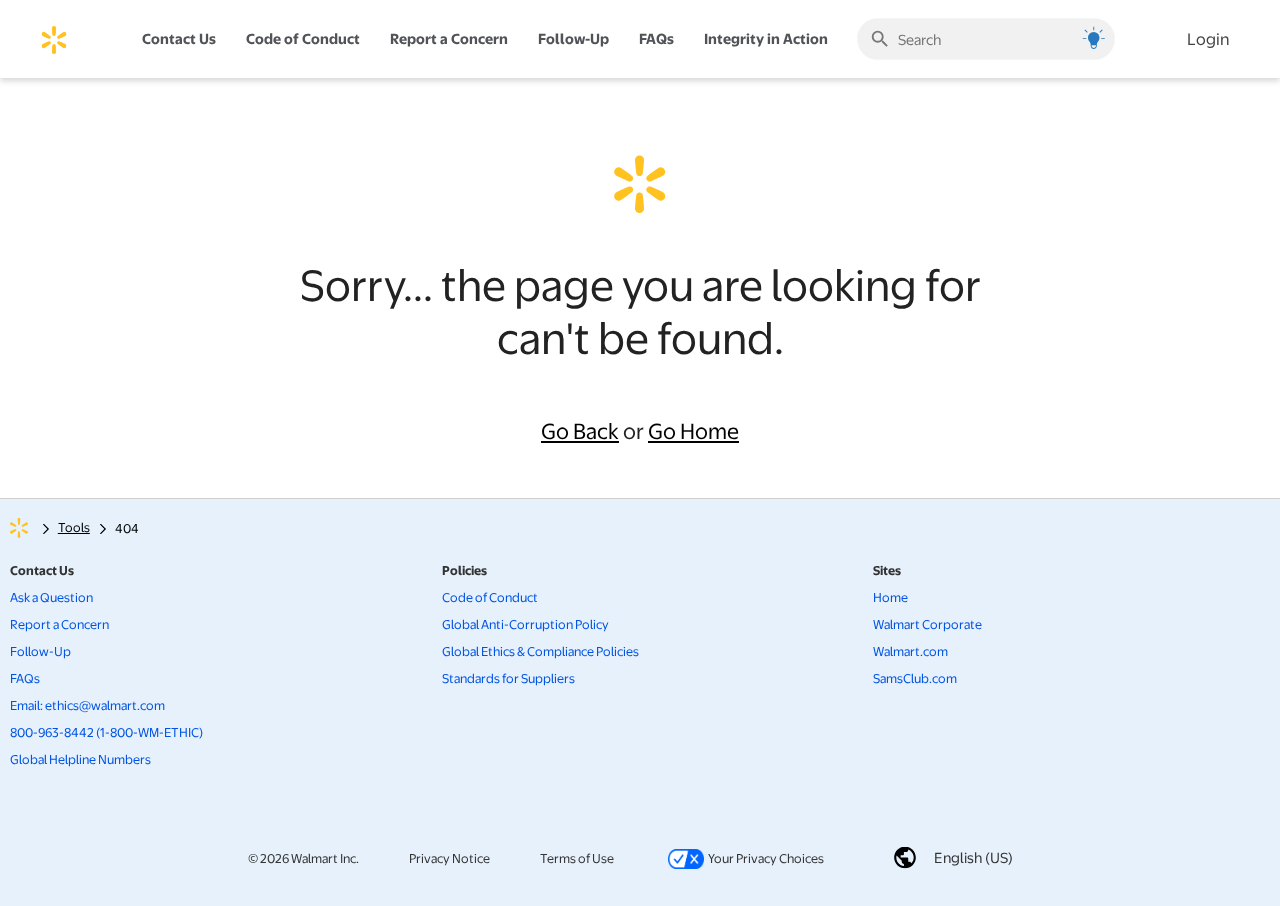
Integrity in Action (766, 38)
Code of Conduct (490, 597)
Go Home (693, 430)
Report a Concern (449, 38)
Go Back (580, 430)
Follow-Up (573, 38)
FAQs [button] (656, 38)
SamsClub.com (915, 678)
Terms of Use (577, 857)
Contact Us (179, 38)
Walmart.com (910, 651)
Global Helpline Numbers (80, 759)
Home (890, 597)
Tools (74, 527)
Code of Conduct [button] (303, 38)
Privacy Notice (449, 857)
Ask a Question (51, 597)
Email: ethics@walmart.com (87, 705)
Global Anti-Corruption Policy (525, 624)
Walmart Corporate (927, 624)
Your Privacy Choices (744, 857)
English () (973, 857)
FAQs (25, 678)
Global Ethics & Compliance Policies (540, 651)
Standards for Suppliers (508, 678)
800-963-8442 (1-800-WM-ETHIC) (106, 732)
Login (1208, 38)
